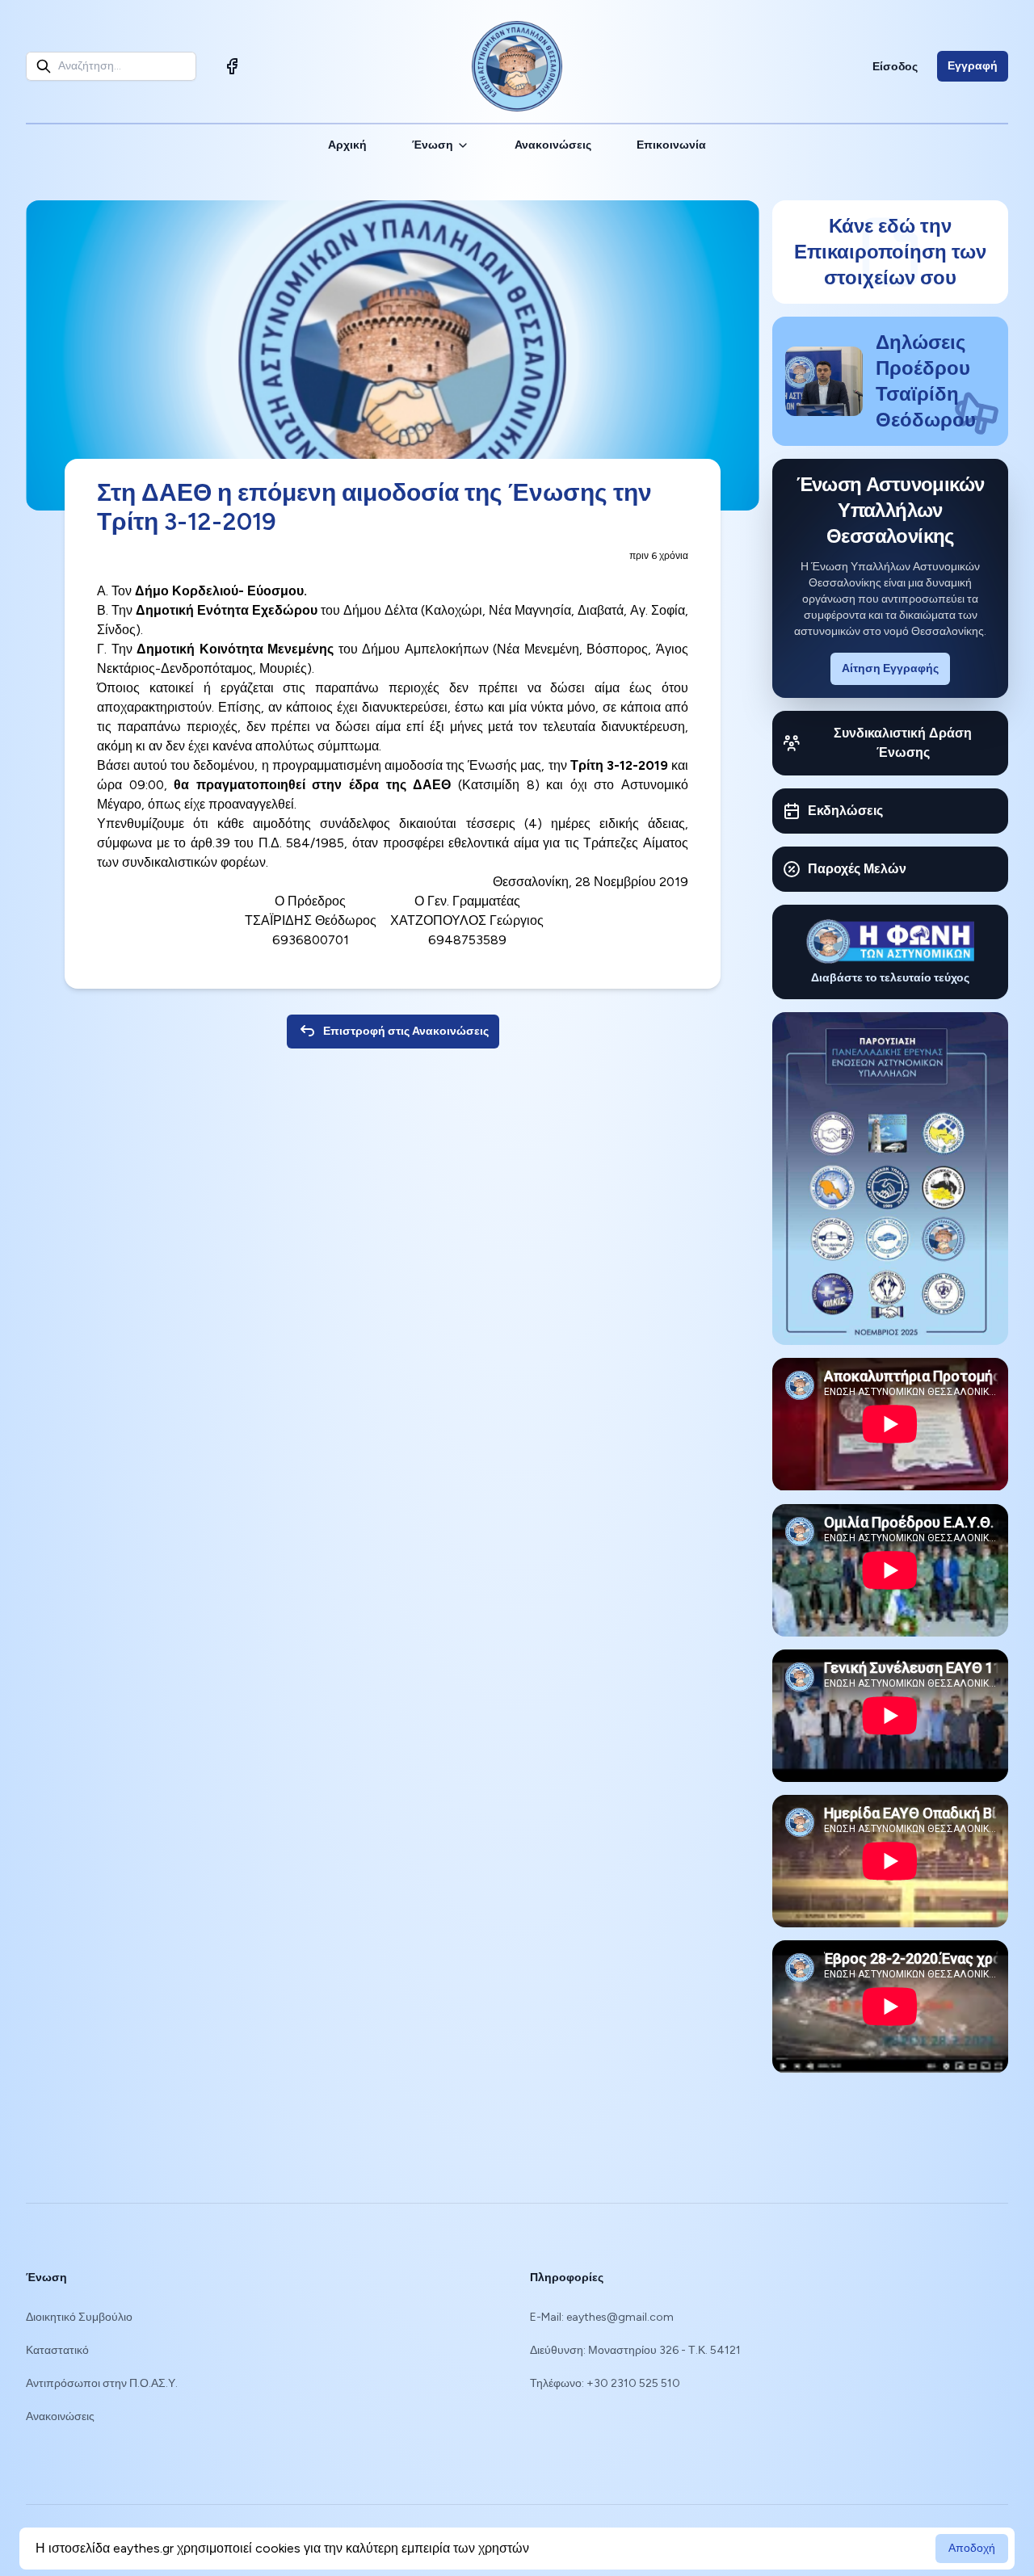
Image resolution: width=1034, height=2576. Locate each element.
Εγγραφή (973, 66)
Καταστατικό (57, 2350)
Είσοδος (895, 67)
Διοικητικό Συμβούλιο (79, 2317)
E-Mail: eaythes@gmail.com (602, 2317)
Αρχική (347, 145)
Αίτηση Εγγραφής (890, 668)
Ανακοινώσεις (553, 145)
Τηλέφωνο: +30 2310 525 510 (605, 2383)
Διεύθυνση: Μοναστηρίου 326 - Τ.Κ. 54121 (635, 2350)
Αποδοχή (972, 2548)
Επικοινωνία (671, 145)
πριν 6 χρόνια (659, 556)
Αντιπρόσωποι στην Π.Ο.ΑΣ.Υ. (102, 2383)
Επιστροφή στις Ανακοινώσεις (406, 1031)
